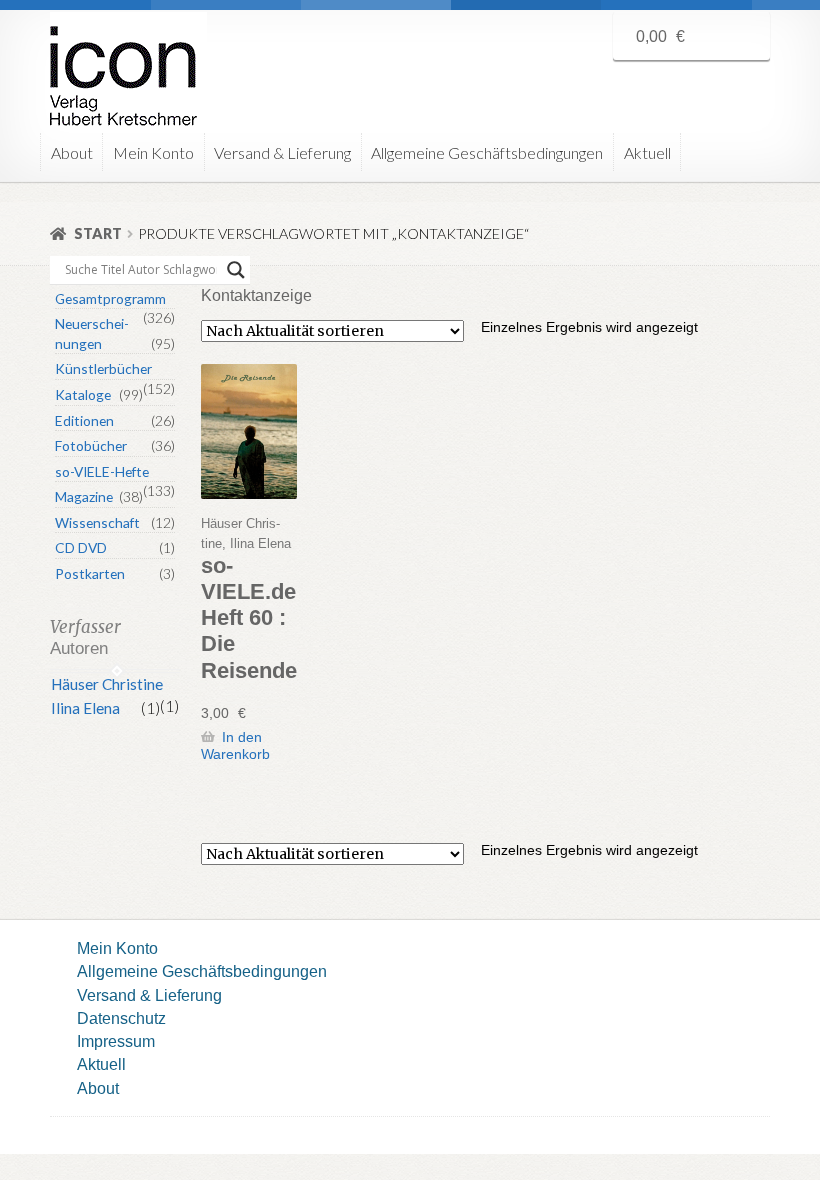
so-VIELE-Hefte (102, 471)
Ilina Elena (85, 708)
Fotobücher (91, 445)
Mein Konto (153, 152)
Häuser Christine (107, 684)
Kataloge (83, 394)
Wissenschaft (97, 522)
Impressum (116, 1041)
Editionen (84, 420)
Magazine (84, 496)
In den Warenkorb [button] (235, 745)
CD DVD (81, 547)
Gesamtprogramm (110, 298)
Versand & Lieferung (282, 152)
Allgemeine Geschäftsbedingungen (487, 152)
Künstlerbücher (103, 368)
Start (98, 233)
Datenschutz (121, 1018)
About (72, 152)
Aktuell (647, 152)
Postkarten (90, 573)
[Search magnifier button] (236, 270)
